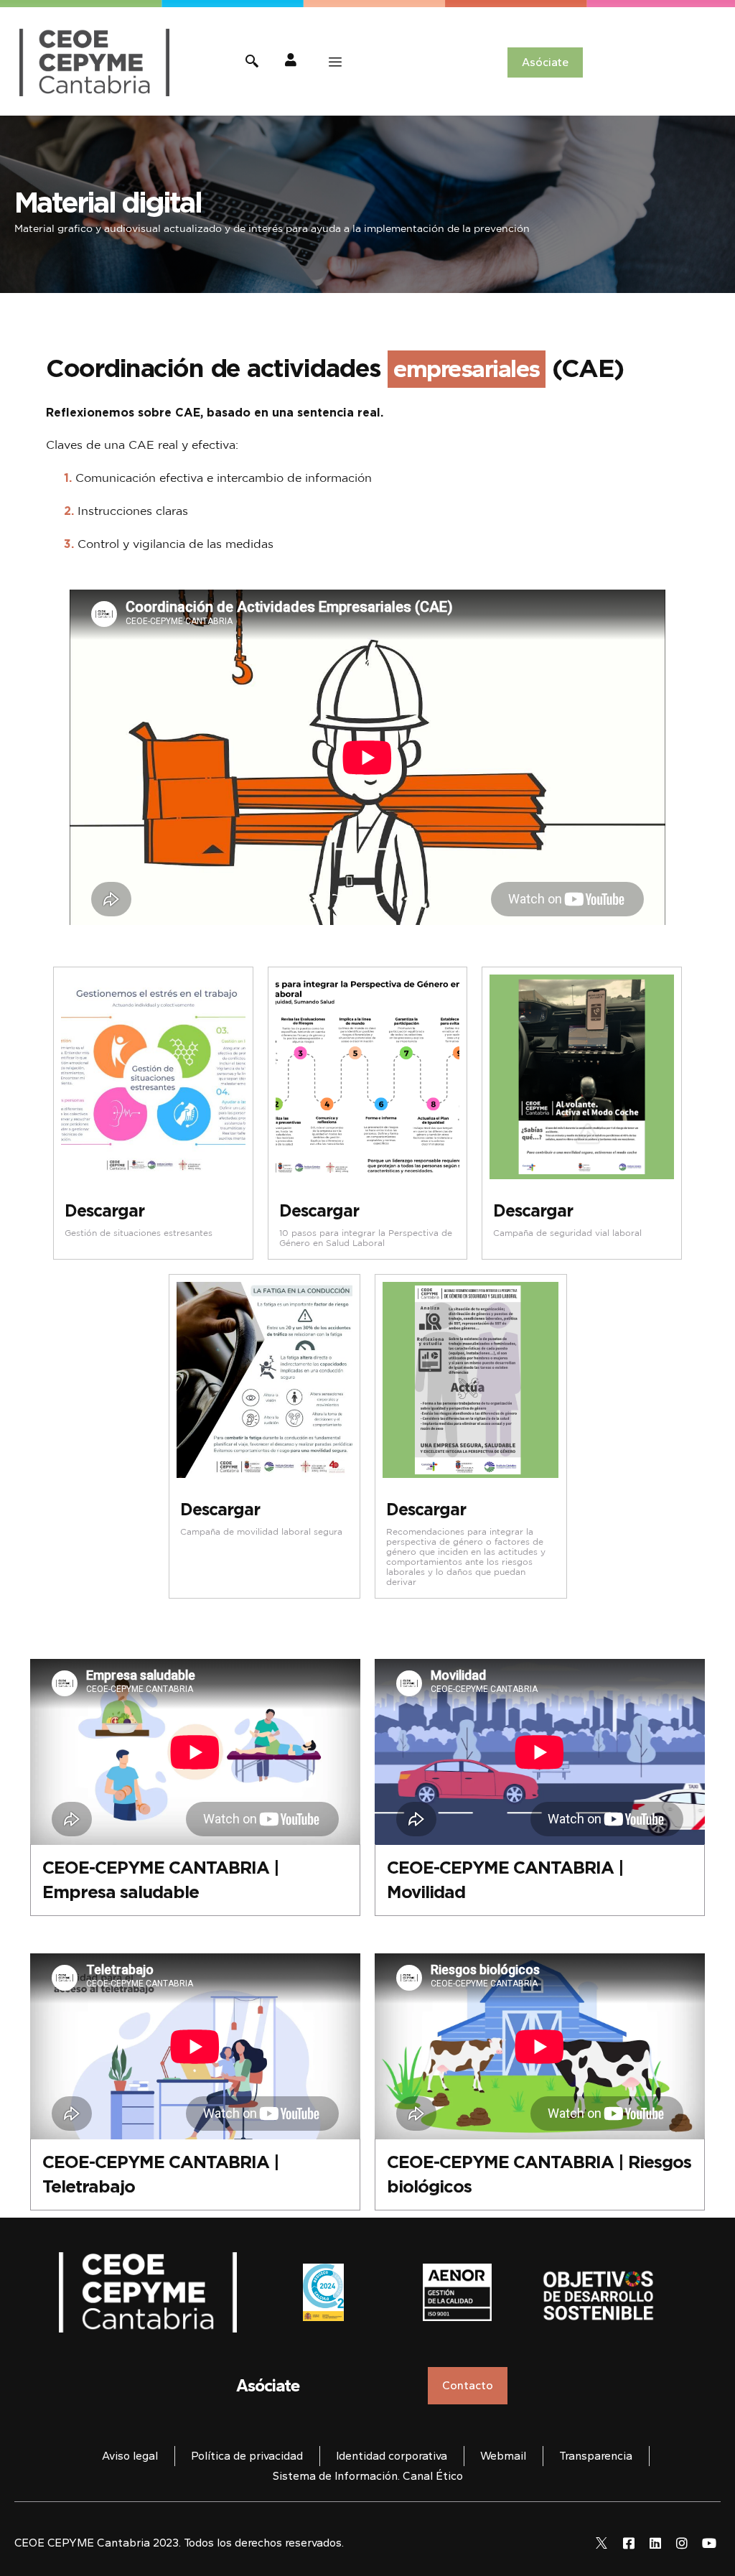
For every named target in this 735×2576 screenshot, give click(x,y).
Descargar (104, 1210)
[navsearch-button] (252, 63)
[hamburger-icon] (335, 62)
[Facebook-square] (628, 2543)
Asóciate (268, 2385)
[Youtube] (709, 2543)
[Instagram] (682, 2543)
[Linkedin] (655, 2543)
